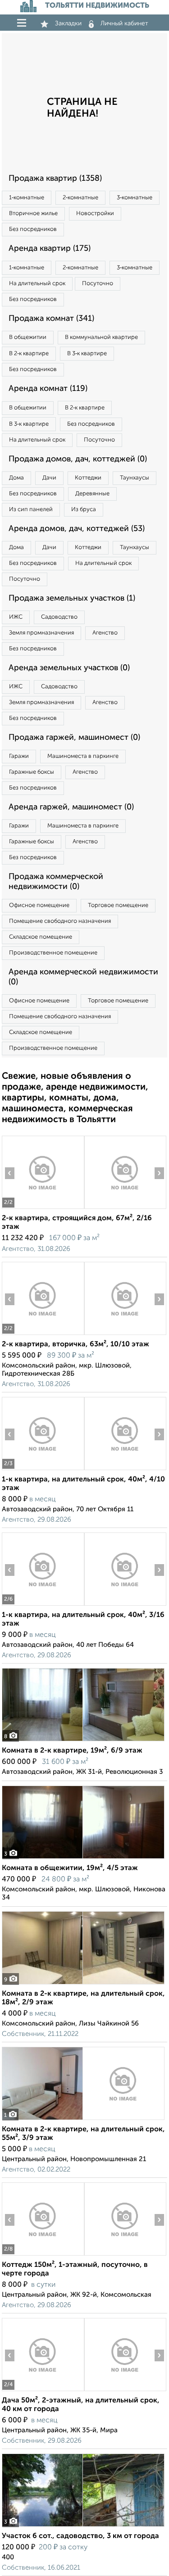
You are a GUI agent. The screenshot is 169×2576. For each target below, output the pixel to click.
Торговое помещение (118, 905)
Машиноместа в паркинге (83, 756)
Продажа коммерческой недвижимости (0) (56, 882)
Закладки (68, 24)
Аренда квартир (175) (50, 249)
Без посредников (33, 229)
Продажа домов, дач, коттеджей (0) (78, 459)
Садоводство (59, 617)
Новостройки (95, 214)
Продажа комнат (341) (51, 319)
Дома (16, 478)
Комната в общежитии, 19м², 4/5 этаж (70, 1868)
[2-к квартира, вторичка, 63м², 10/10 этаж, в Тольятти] (43, 1335)
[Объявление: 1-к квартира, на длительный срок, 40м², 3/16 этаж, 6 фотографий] (43, 1605)
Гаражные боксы (32, 772)
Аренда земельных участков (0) (69, 668)
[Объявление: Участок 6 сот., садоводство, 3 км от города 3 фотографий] (83, 2527)
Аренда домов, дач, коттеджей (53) (77, 529)
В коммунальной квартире (101, 337)
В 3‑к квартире (87, 354)
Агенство (105, 633)
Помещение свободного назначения (60, 921)
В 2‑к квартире (29, 354)
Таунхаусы (135, 478)
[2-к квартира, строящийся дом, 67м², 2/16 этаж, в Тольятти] (43, 1209)
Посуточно (98, 284)
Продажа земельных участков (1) (72, 598)
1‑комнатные (27, 198)
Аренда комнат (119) (48, 389)
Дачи (49, 478)
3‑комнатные (135, 198)
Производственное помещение (53, 953)
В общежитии (28, 337)
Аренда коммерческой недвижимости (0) (83, 977)
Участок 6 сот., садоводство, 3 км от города (80, 2536)
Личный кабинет (124, 24)
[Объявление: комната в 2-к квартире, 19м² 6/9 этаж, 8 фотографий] (83, 1741)
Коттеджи (88, 478)
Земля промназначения (41, 633)
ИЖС (16, 617)
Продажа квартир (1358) (55, 179)
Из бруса (84, 510)
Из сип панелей (31, 510)
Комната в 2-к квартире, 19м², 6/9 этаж (72, 1751)
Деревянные (92, 494)
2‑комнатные (80, 198)
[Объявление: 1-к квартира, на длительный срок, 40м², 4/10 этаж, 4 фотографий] (43, 1470)
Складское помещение (41, 937)
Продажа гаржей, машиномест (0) (74, 738)
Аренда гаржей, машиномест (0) (71, 807)
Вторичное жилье (33, 214)
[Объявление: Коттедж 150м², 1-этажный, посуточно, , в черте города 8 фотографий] (43, 2255)
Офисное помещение (39, 905)
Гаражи (19, 756)
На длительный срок (37, 284)
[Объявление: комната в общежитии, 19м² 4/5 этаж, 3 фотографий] (83, 1859)
